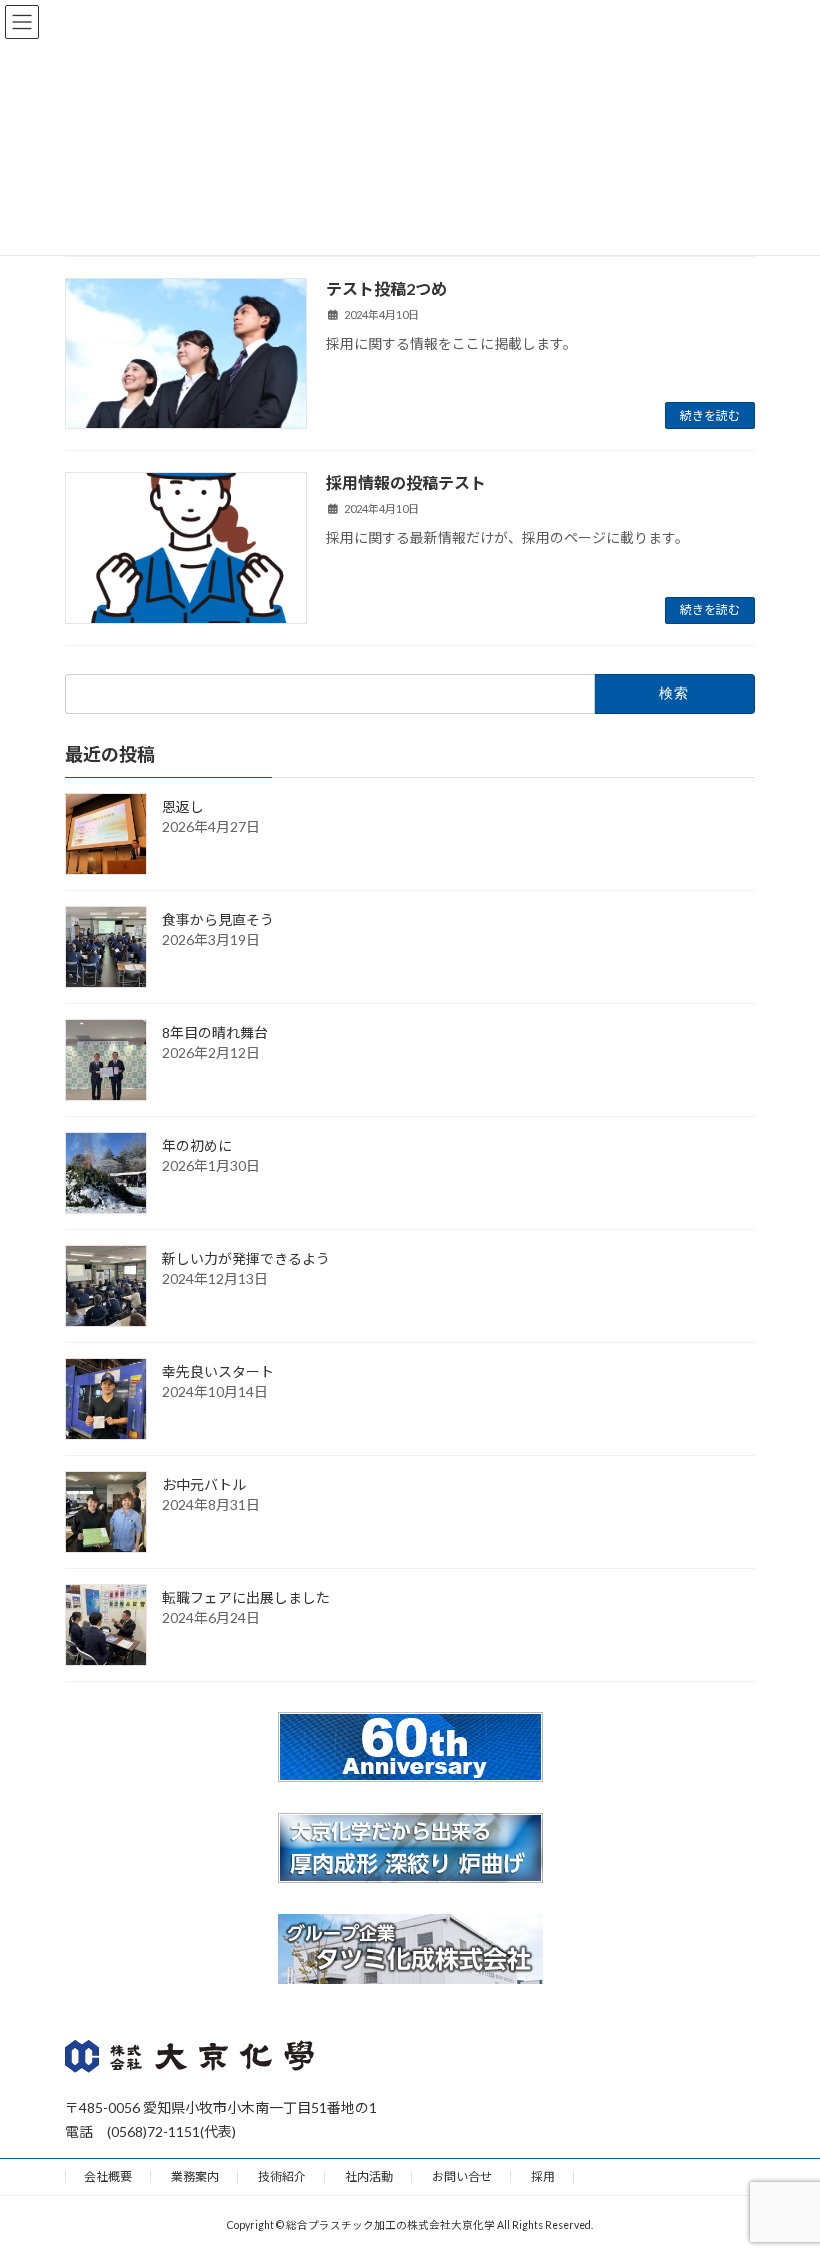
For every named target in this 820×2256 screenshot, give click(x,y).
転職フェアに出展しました (246, 1596)
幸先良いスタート (218, 1370)
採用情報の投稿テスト (406, 482)
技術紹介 (282, 2176)
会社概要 (108, 2176)
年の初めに (197, 1144)
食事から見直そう (218, 918)
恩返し (183, 805)
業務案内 (195, 2176)
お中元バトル (204, 1483)
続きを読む (710, 415)
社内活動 (369, 2176)
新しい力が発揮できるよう (246, 1257)
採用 (543, 2176)
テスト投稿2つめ (386, 288)
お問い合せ (462, 2176)
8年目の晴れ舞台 (215, 1031)
